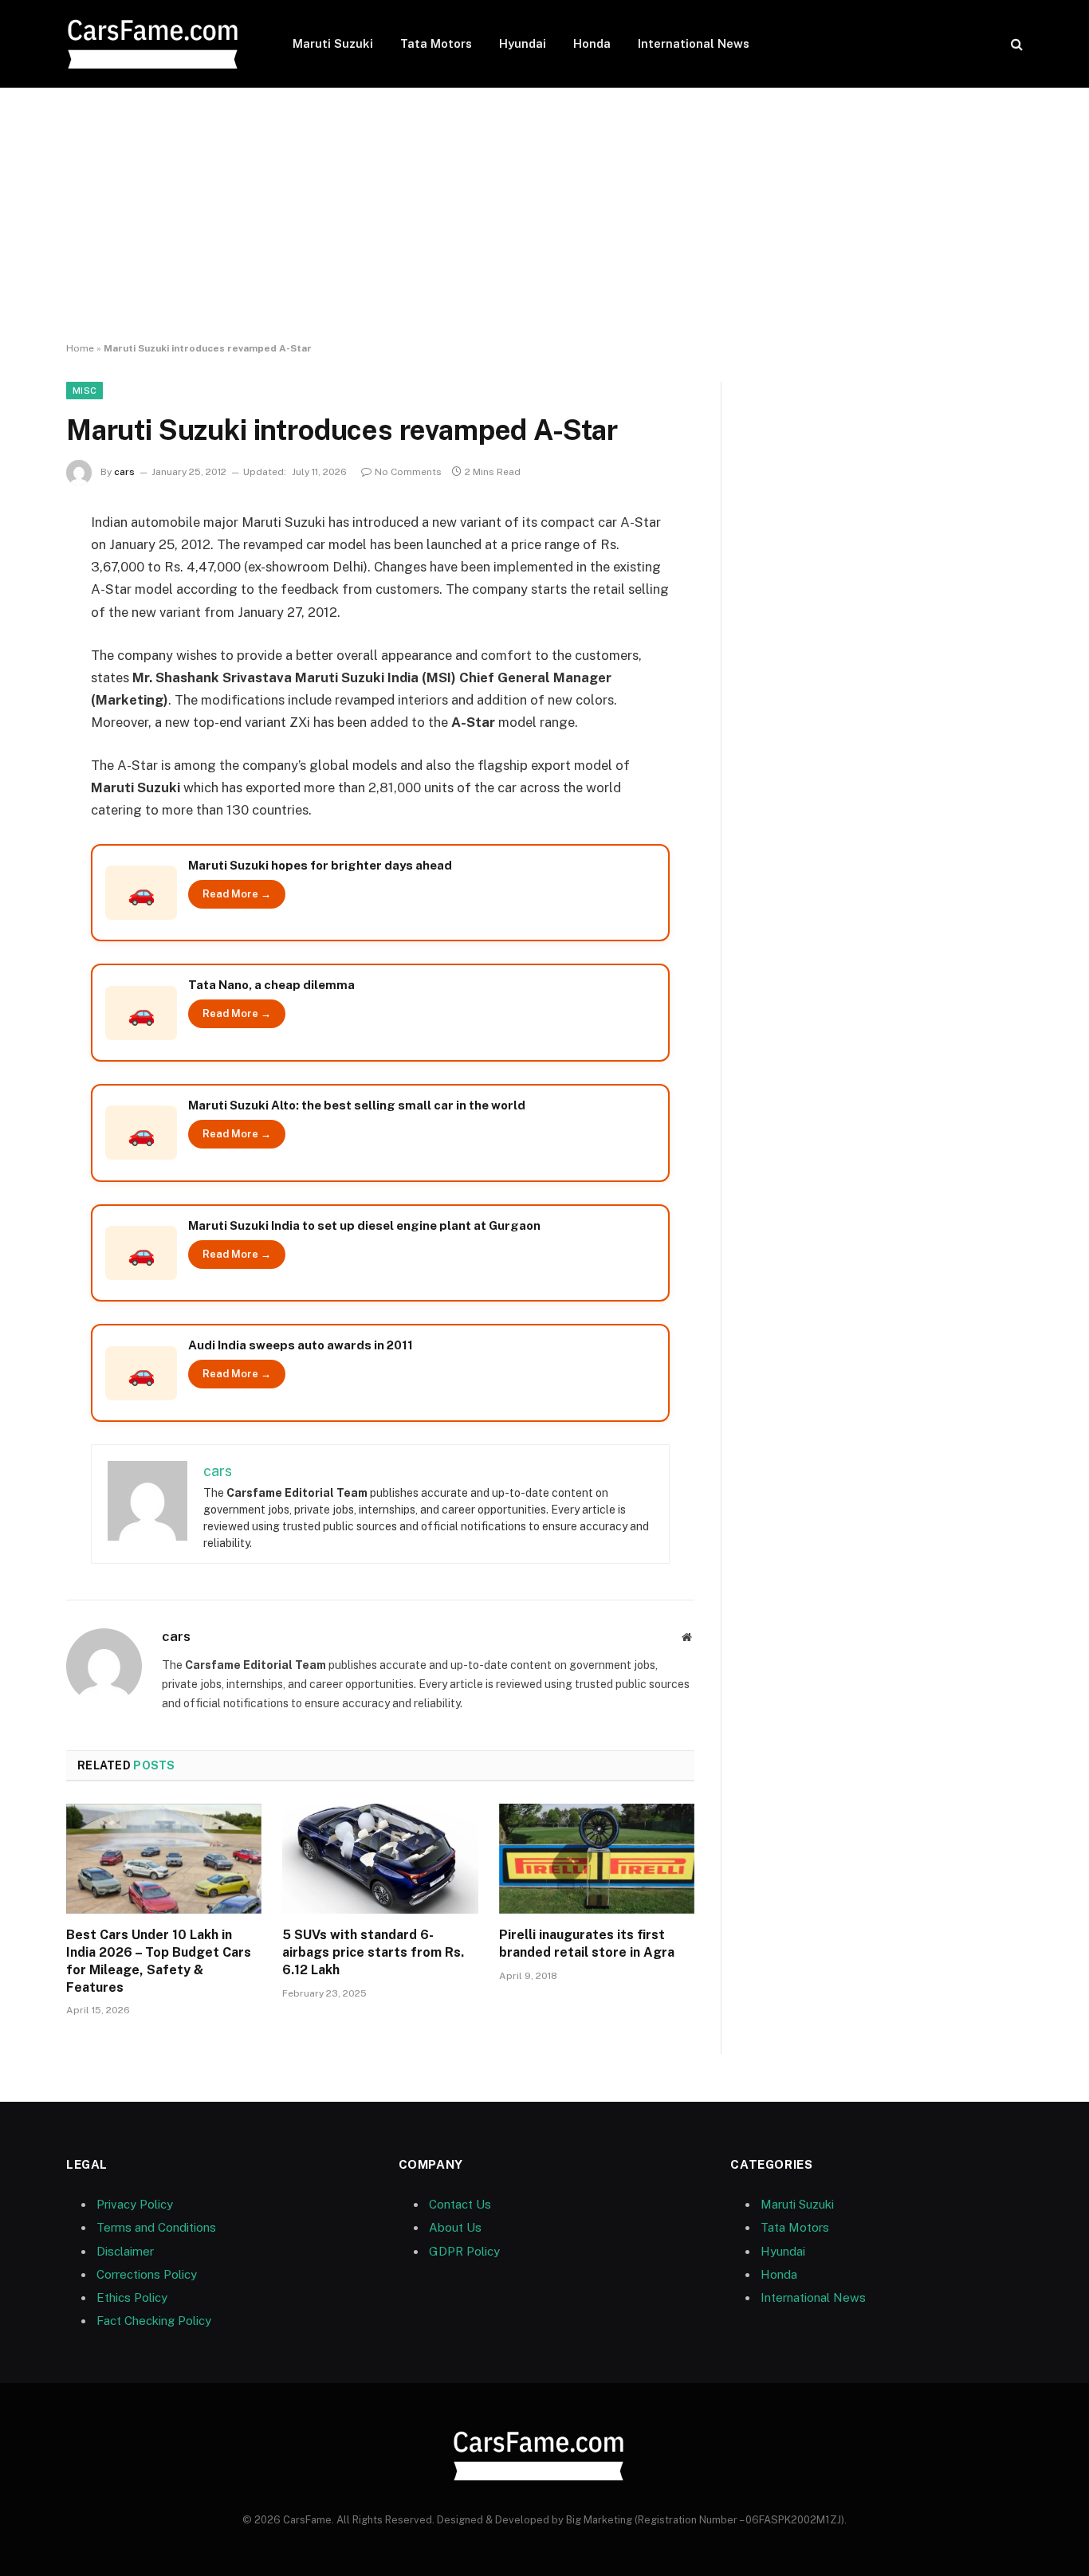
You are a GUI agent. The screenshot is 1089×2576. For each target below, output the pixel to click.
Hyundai (523, 43)
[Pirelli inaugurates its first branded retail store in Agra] (597, 1859)
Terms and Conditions (156, 2227)
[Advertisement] (544, 215)
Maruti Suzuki (333, 43)
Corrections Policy (147, 2274)
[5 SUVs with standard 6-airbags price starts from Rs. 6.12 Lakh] (380, 1859)
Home (80, 348)
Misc (85, 391)
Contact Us (460, 2204)
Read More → (237, 894)
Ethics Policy (132, 2297)
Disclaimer (125, 2251)
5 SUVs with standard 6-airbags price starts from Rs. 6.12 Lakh (373, 1952)
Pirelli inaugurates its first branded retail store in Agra (587, 1944)
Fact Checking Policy (154, 2321)
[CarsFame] (159, 44)
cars (124, 472)
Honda (592, 43)
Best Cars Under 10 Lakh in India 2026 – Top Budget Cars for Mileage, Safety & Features (159, 1961)
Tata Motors (436, 43)
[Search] (1015, 44)
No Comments (408, 472)
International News (694, 43)
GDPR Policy (464, 2251)
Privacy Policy (135, 2204)
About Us (455, 2227)
